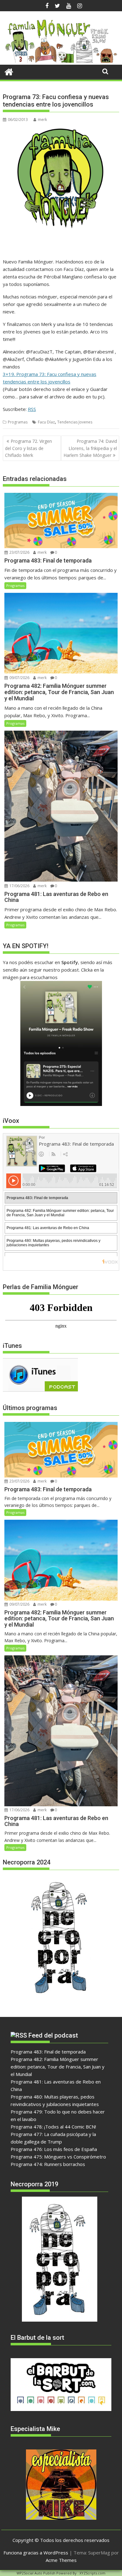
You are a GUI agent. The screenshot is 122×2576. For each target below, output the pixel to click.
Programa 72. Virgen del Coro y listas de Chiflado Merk (28, 448)
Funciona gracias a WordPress (36, 2553)
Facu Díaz (46, 422)
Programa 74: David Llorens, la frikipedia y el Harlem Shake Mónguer (90, 448)
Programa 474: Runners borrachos (48, 2164)
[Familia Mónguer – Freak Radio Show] (61, 61)
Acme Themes (61, 2560)
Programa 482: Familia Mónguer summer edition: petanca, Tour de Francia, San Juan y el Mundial (58, 2067)
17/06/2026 (19, 886)
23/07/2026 (19, 552)
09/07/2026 (19, 678)
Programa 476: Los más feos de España (54, 2149)
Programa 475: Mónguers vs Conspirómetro (58, 2157)
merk (42, 120)
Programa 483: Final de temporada (48, 2052)
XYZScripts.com (92, 2573)
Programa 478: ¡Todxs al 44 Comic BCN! (53, 2127)
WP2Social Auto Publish (36, 2573)
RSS (32, 409)
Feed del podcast (53, 2035)
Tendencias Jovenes (75, 422)
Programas (18, 422)
